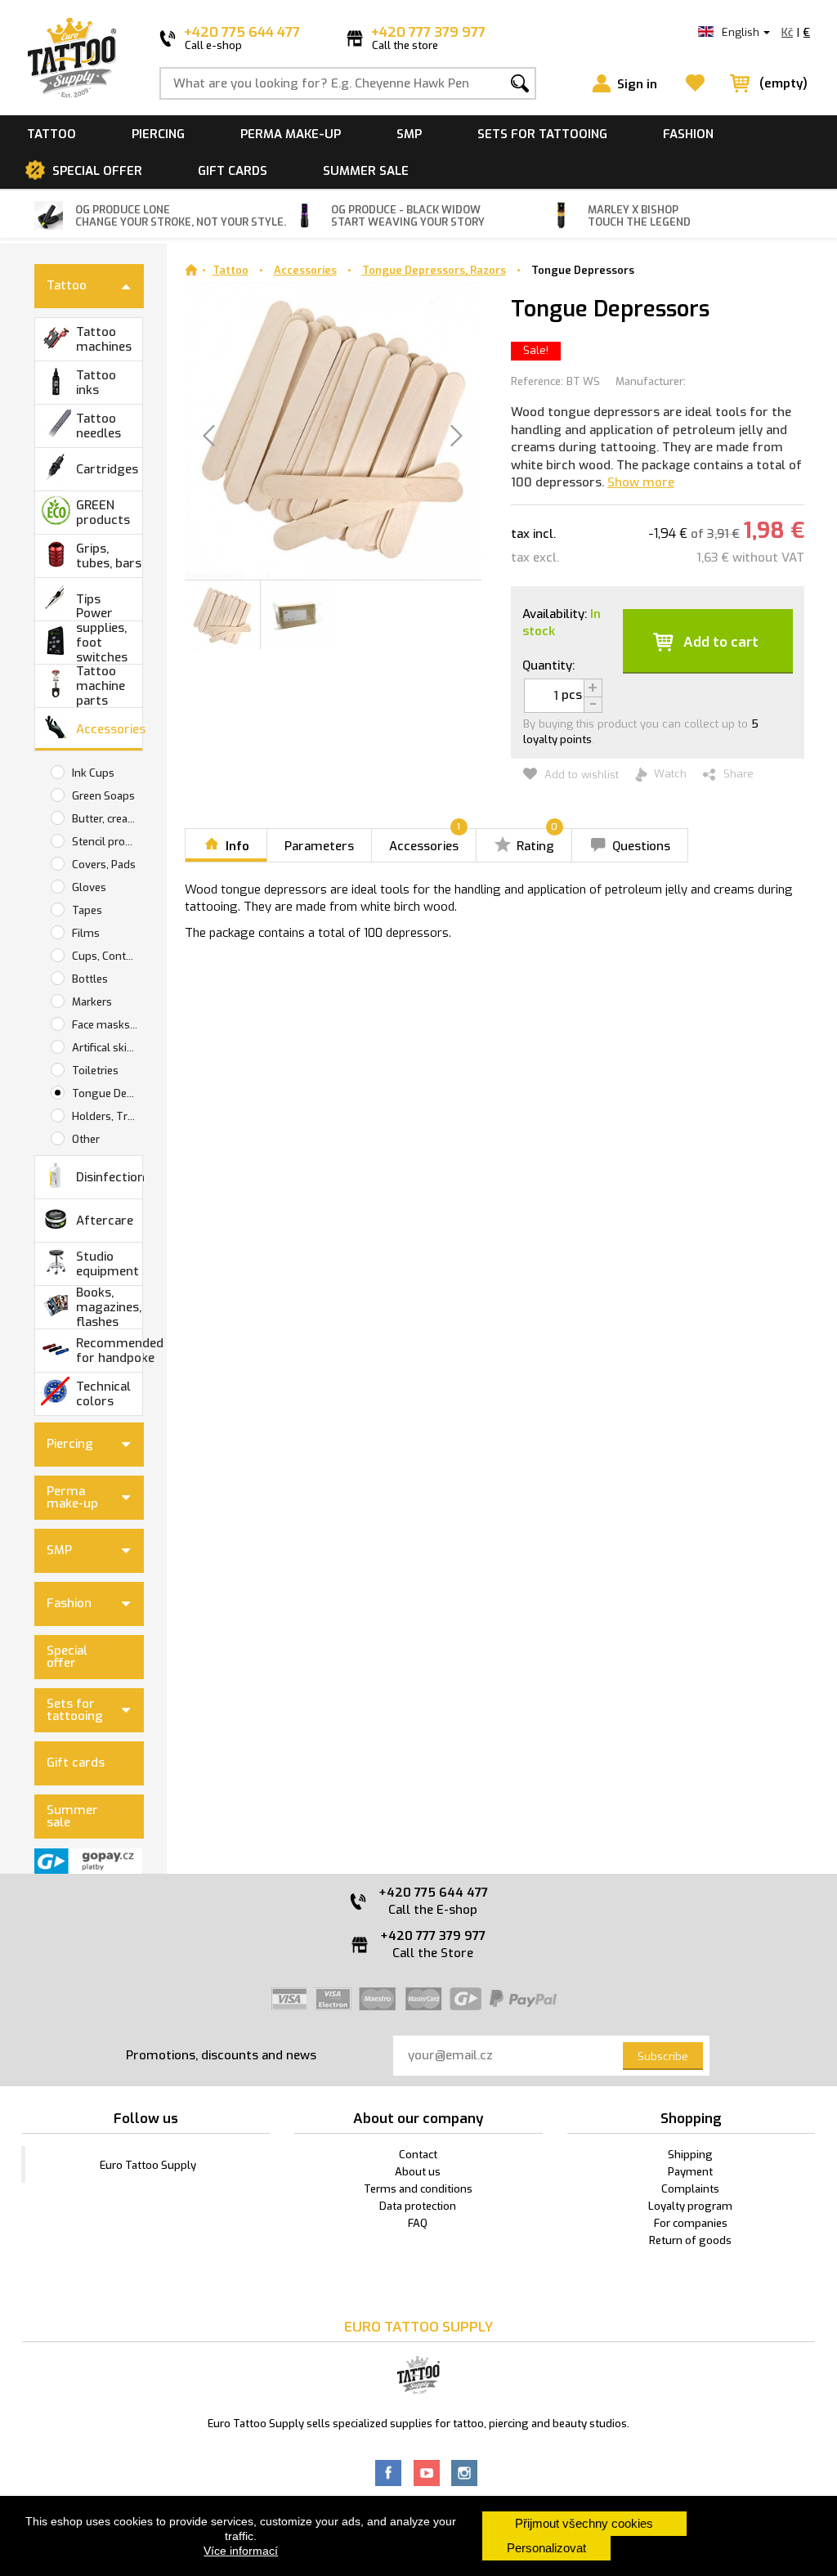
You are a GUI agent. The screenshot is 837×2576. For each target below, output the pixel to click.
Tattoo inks (96, 383)
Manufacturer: (651, 381)
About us (418, 2172)
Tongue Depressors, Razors (107, 1093)
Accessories (109, 729)
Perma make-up (291, 134)
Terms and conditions (418, 2189)
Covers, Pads (104, 865)
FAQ (418, 2223)
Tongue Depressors (583, 270)
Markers (92, 1002)
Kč (787, 32)
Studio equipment (107, 1264)
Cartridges (107, 469)
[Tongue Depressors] (298, 615)
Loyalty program (690, 2206)
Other (86, 1139)
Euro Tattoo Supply (148, 2165)
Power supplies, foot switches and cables (107, 643)
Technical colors (103, 1394)
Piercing (158, 134)
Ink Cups (93, 773)
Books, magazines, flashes (109, 1307)
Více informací (241, 2551)
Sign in (637, 84)
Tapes (87, 910)
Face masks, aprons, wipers (107, 1025)
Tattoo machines (104, 339)
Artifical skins (105, 1048)
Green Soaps (103, 796)
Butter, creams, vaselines (107, 819)
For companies (691, 2223)
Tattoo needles (98, 426)
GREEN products (103, 513)
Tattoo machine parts (101, 686)
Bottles (90, 979)
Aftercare (105, 1221)
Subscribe (663, 2056)
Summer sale (366, 171)
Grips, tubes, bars (109, 556)
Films (86, 933)
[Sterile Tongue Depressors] (222, 615)
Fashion (688, 134)
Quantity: (548, 665)
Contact (418, 2155)
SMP (409, 134)
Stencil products (107, 842)
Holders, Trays (107, 1116)
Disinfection (109, 1177)
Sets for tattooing (542, 134)
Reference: (537, 381)
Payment (690, 2172)
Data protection (418, 2206)
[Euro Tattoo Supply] (72, 58)
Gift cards (233, 171)
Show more (641, 482)
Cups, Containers (107, 956)
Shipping (690, 2155)
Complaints (690, 2189)
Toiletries (95, 1071)
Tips (88, 599)
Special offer (97, 171)
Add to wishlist (580, 775)
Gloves (89, 887)
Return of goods (690, 2240)
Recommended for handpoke (109, 1351)
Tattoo (51, 134)
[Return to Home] (191, 270)
